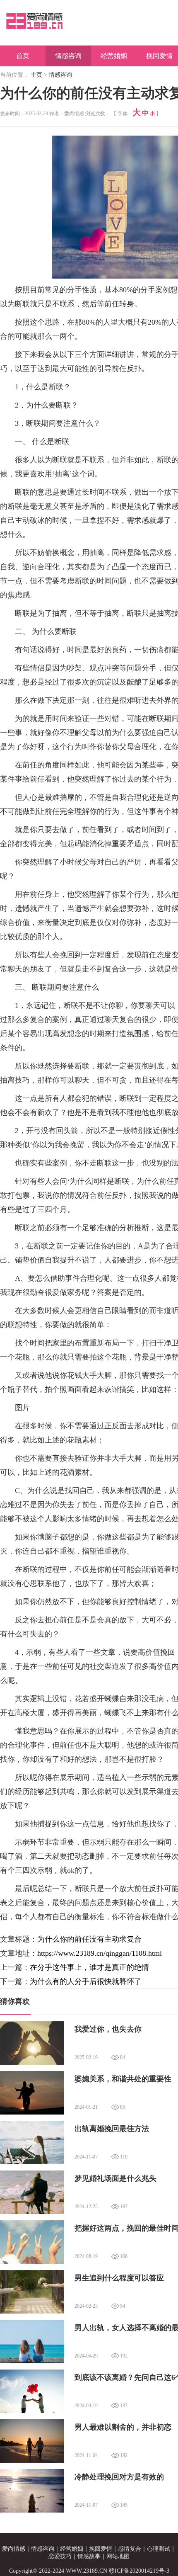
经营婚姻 (114, 56)
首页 (23, 56)
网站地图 (118, 2556)
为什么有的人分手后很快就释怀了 (86, 1981)
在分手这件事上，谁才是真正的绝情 (89, 1967)
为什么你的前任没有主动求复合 (89, 1939)
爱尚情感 (14, 2549)
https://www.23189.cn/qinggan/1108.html (100, 1953)
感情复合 (130, 2549)
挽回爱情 (101, 2549)
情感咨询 (68, 56)
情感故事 (89, 2556)
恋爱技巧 (60, 2556)
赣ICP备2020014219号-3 (139, 2571)
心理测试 (159, 2549)
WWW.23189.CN (87, 2571)
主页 (36, 75)
